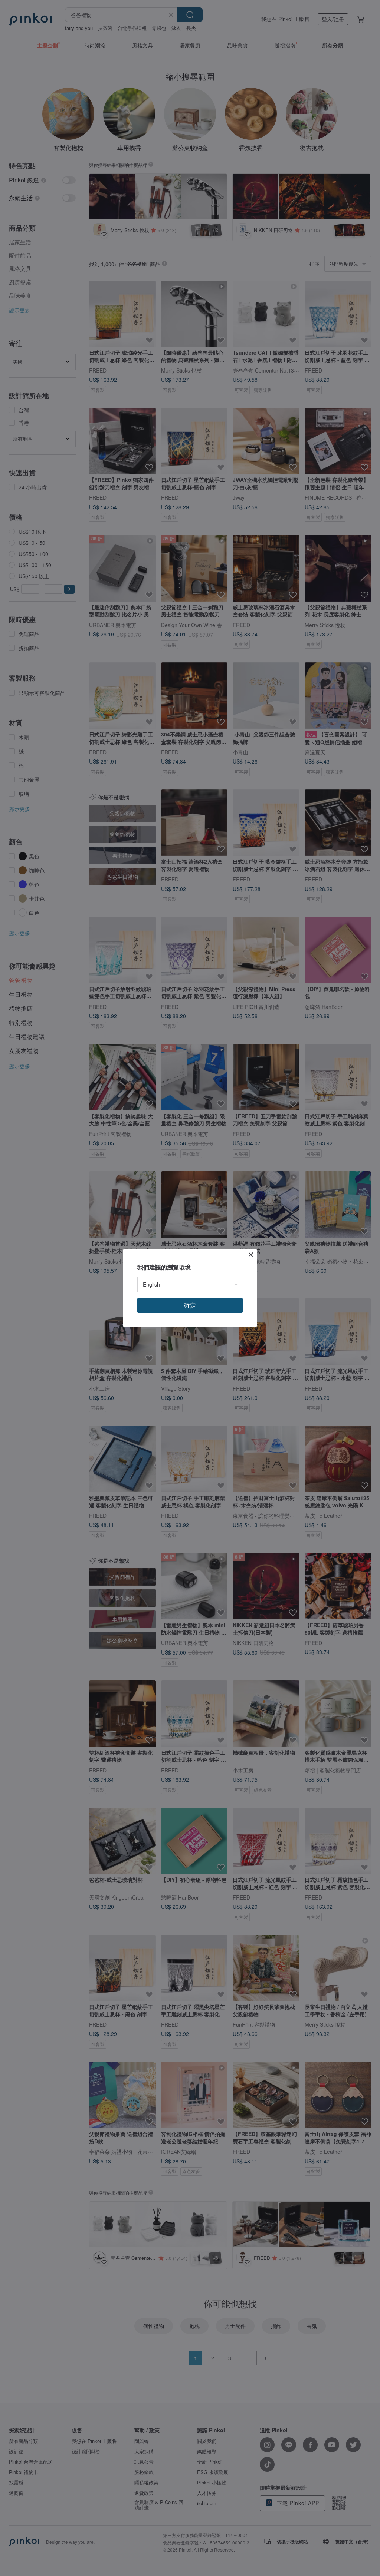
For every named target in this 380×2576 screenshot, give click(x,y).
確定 (190, 1305)
